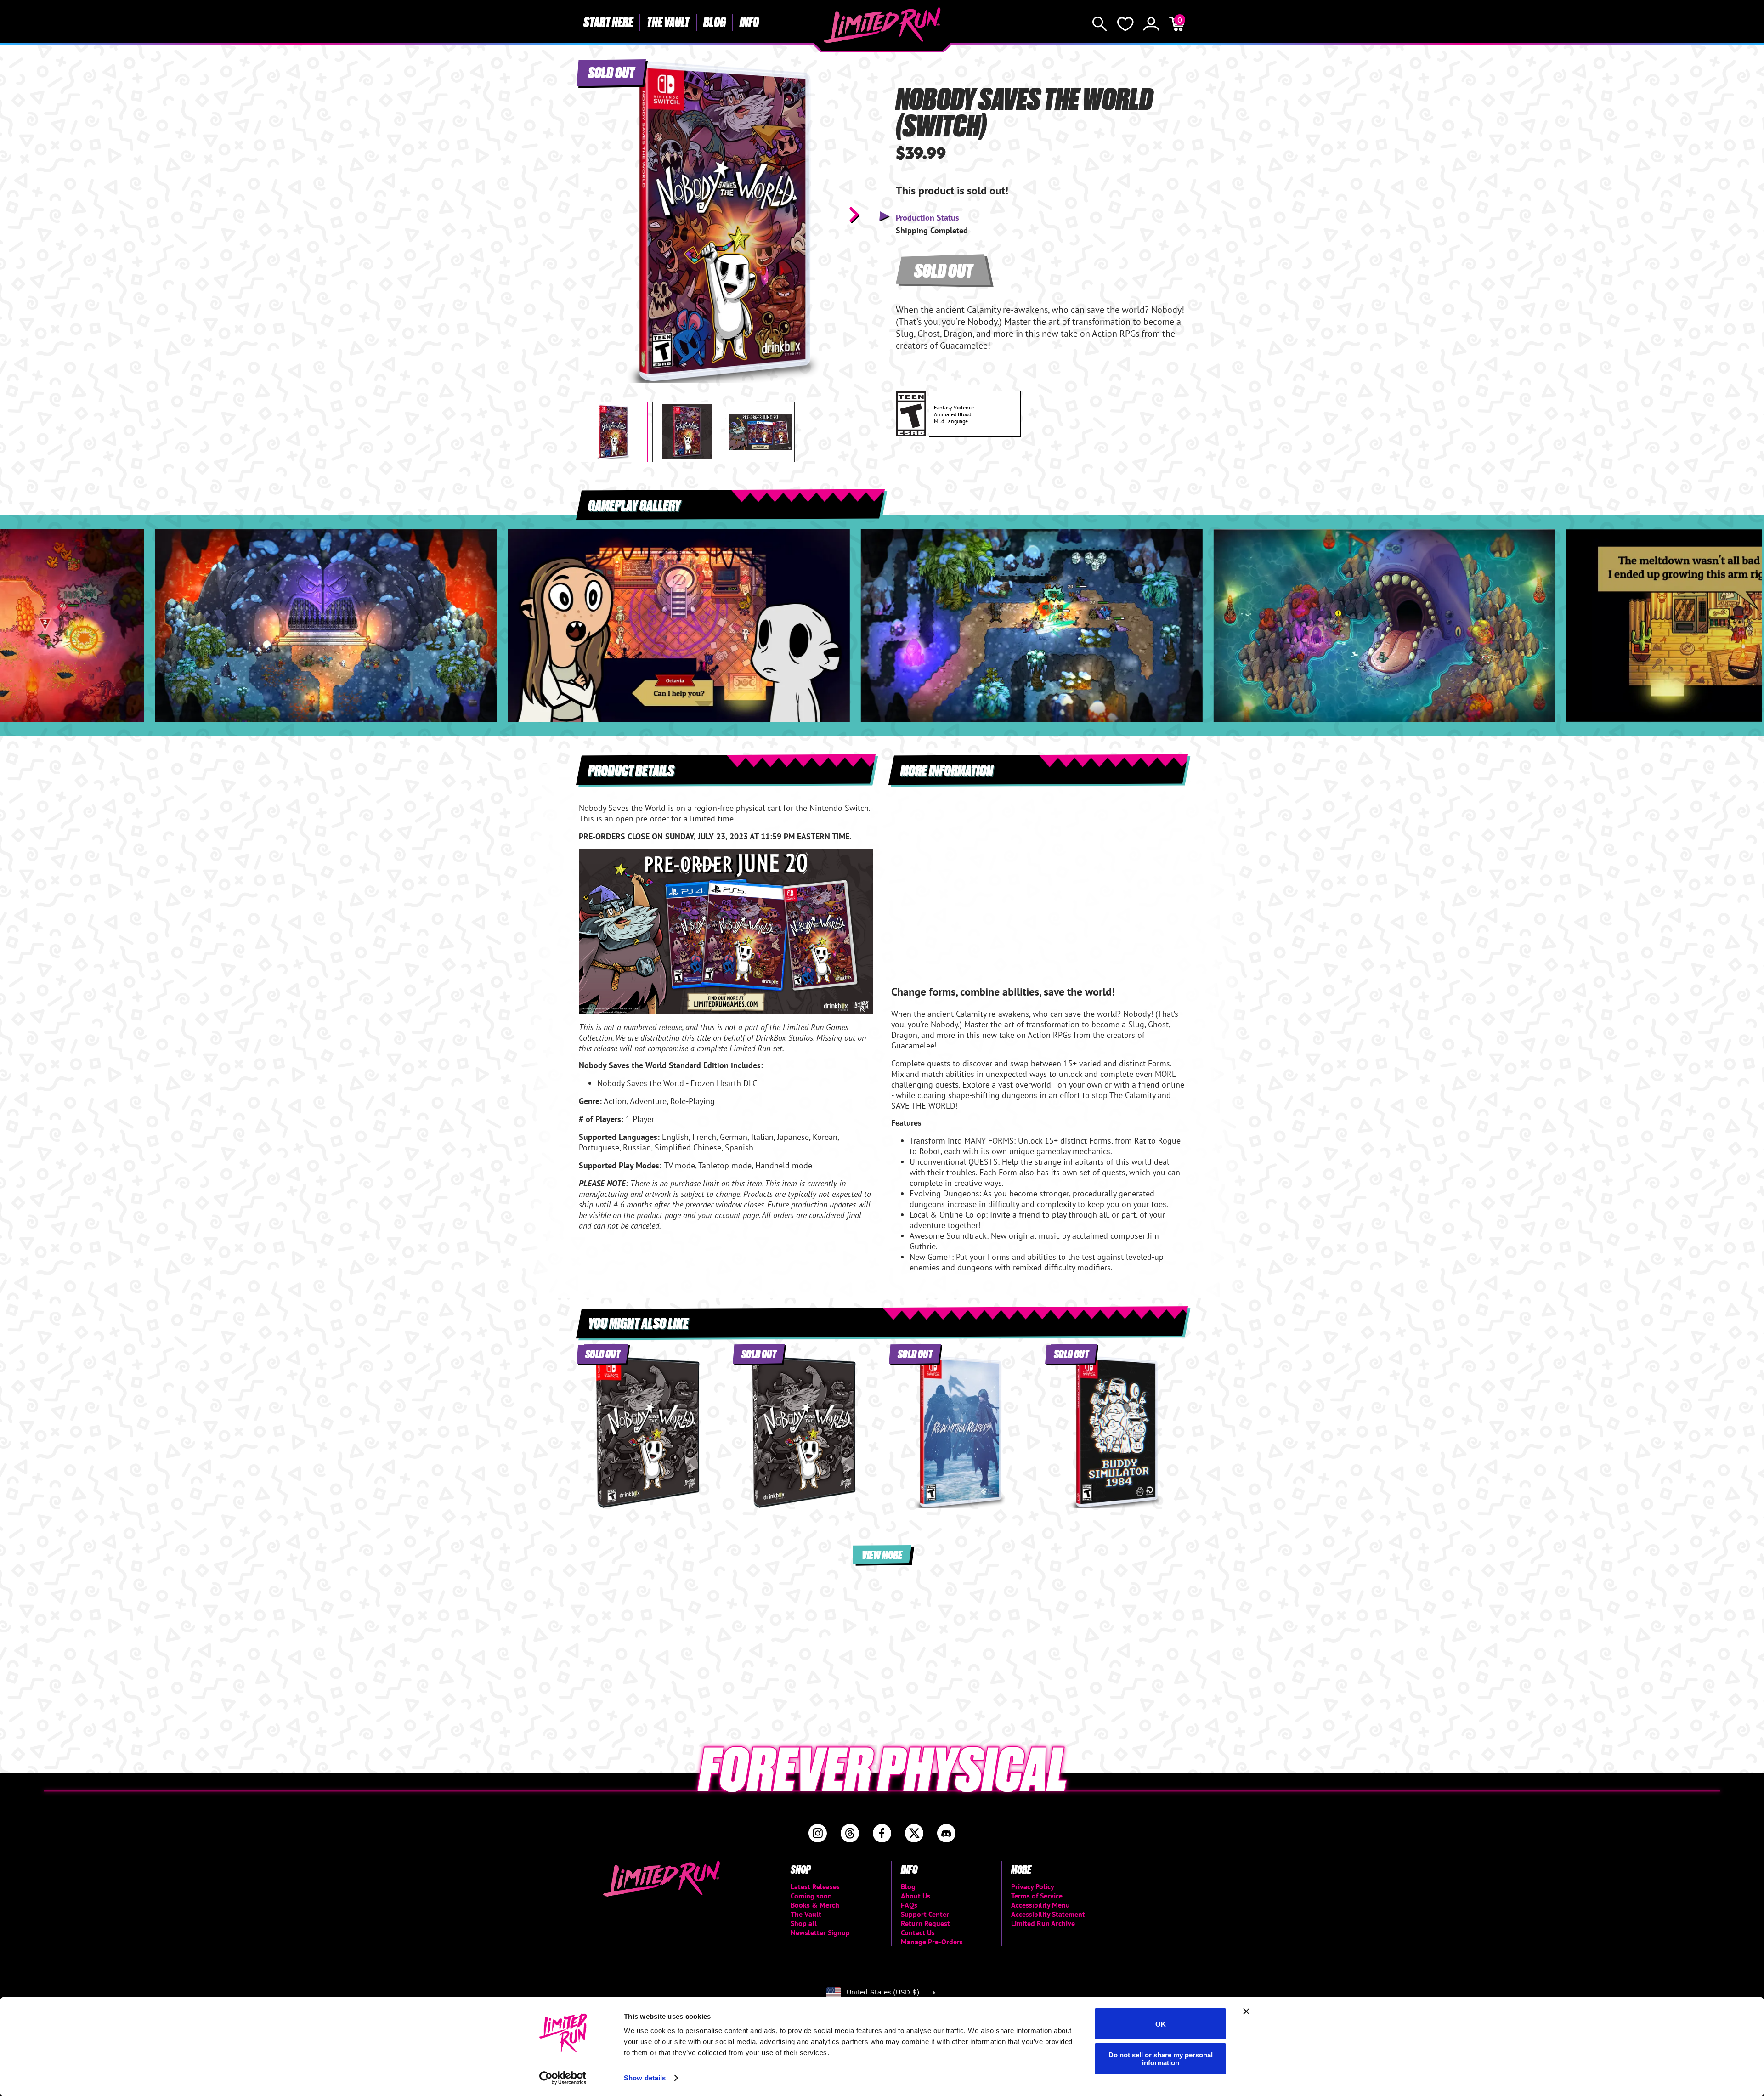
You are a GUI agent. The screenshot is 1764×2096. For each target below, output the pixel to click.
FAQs (909, 1905)
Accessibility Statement (1048, 1914)
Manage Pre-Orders (932, 1942)
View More (882, 1554)
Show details (645, 2078)
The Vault (668, 22)
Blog (715, 22)
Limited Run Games (882, 25)
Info (749, 22)
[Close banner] (1246, 2011)
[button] (593, 215)
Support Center (925, 1914)
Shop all (804, 1923)
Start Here (608, 22)
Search (1100, 24)
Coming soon (811, 1896)
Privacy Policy (1033, 1886)
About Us (916, 1896)
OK (1161, 2024)
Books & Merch (815, 1905)
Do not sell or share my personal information (1161, 2058)
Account (1151, 24)
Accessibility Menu (1040, 1905)
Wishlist (1125, 24)
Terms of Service (1037, 1896)
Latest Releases (815, 1886)
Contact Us (918, 1932)
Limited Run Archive (1043, 1923)
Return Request (925, 1923)
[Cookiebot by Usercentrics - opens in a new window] (563, 2078)
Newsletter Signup (820, 1932)
